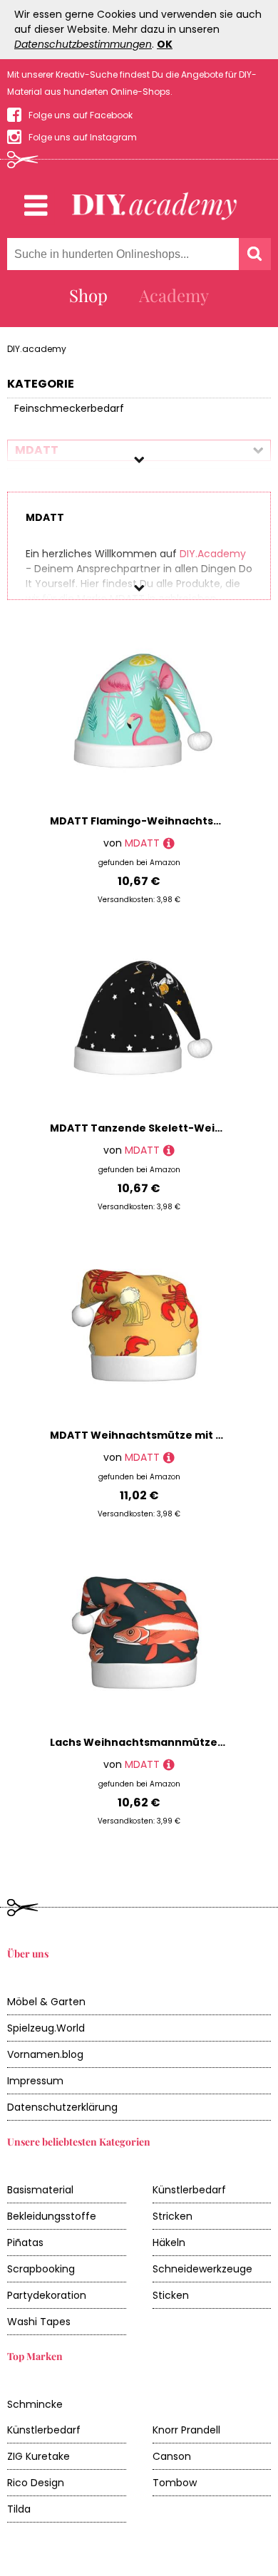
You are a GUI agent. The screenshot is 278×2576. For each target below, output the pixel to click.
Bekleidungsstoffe (52, 2216)
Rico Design (36, 2483)
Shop (88, 295)
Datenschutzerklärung (62, 2107)
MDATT (142, 843)
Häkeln (169, 2243)
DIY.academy (37, 349)
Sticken (171, 2295)
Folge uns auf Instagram (83, 137)
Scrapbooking (41, 2269)
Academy (174, 295)
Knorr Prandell (186, 2430)
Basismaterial (40, 2190)
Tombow (175, 2483)
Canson (172, 2456)
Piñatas (25, 2243)
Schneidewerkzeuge (202, 2269)
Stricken (173, 2216)
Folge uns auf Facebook (81, 115)
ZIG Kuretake (38, 2456)
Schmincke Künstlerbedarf (44, 2417)
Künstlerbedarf (189, 2190)
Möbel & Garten (46, 2002)
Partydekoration (47, 2295)
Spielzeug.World (46, 2028)
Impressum (35, 2081)
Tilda (19, 2509)
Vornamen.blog (45, 2054)
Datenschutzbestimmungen (83, 44)
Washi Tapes (39, 2322)
